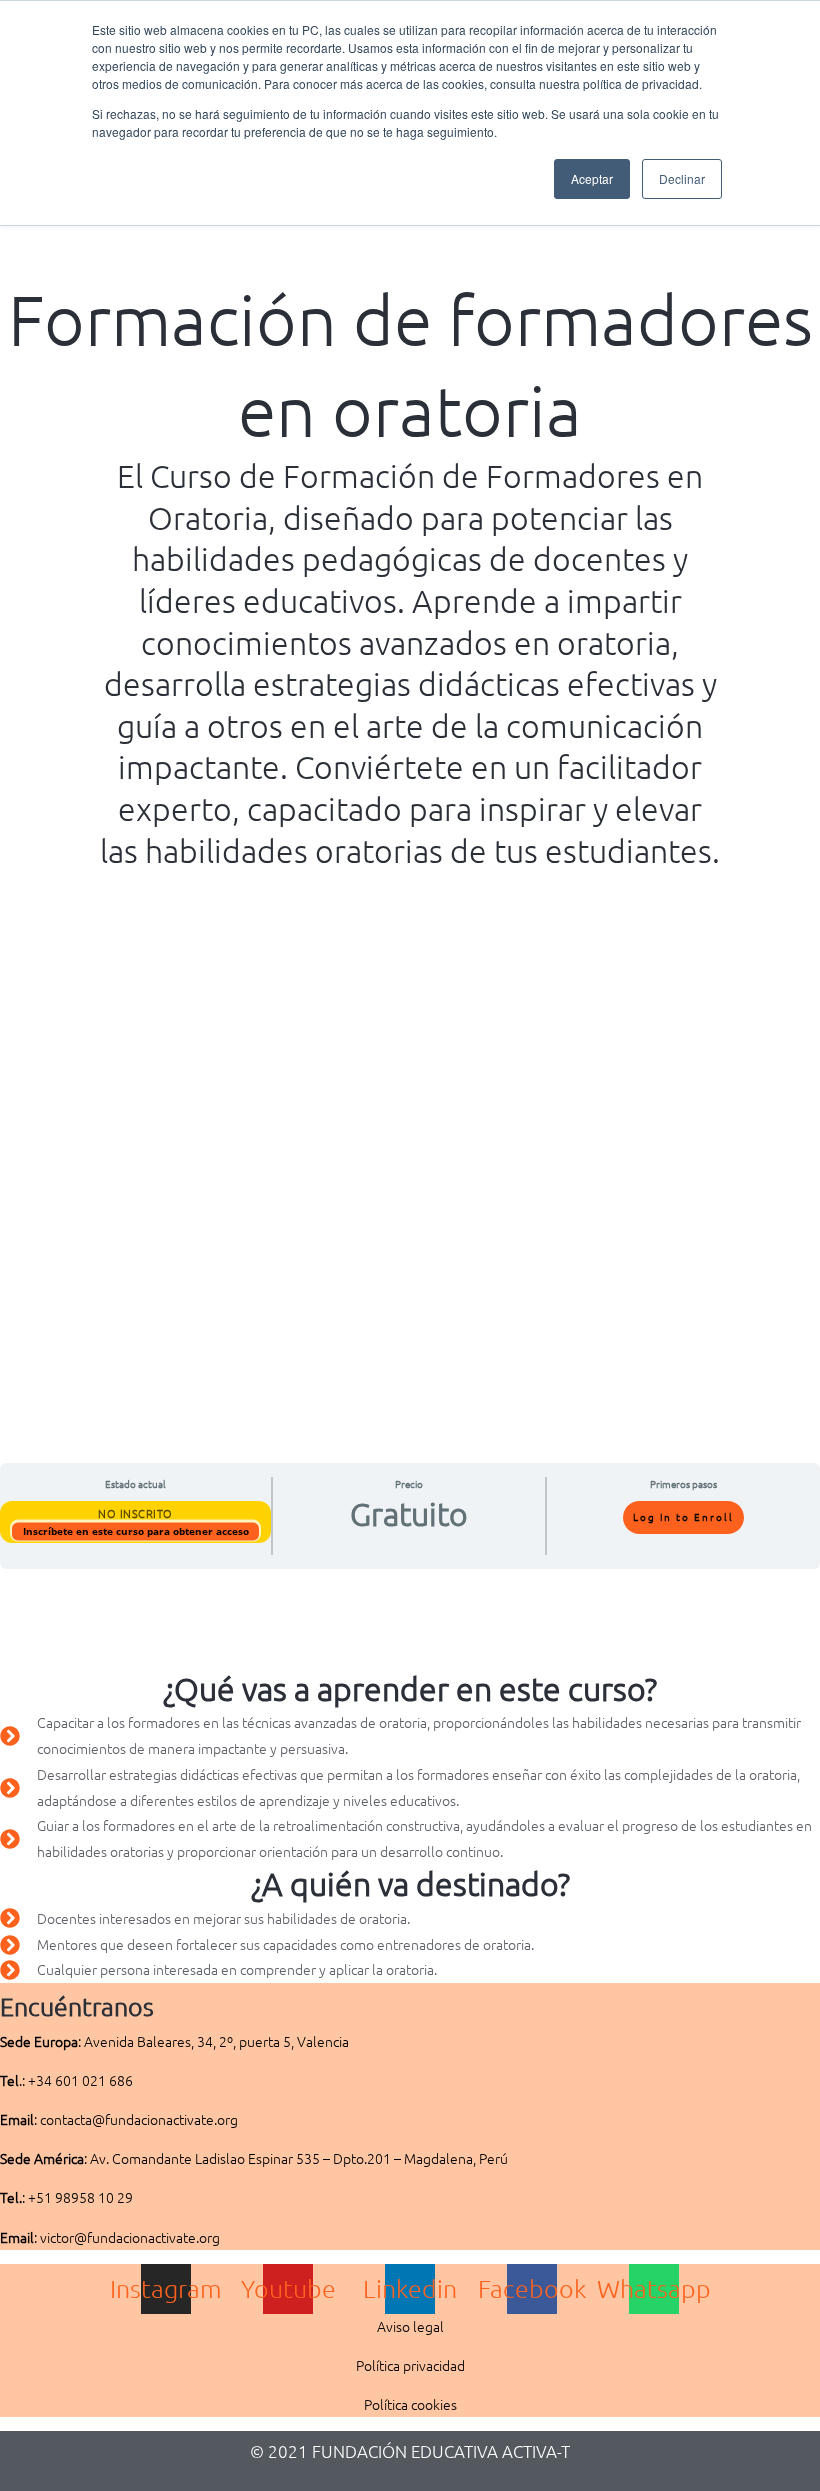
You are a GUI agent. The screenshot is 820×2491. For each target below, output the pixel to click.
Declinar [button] (682, 178)
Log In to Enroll (683, 1516)
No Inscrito (135, 1513)
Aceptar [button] (592, 178)
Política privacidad (410, 2365)
